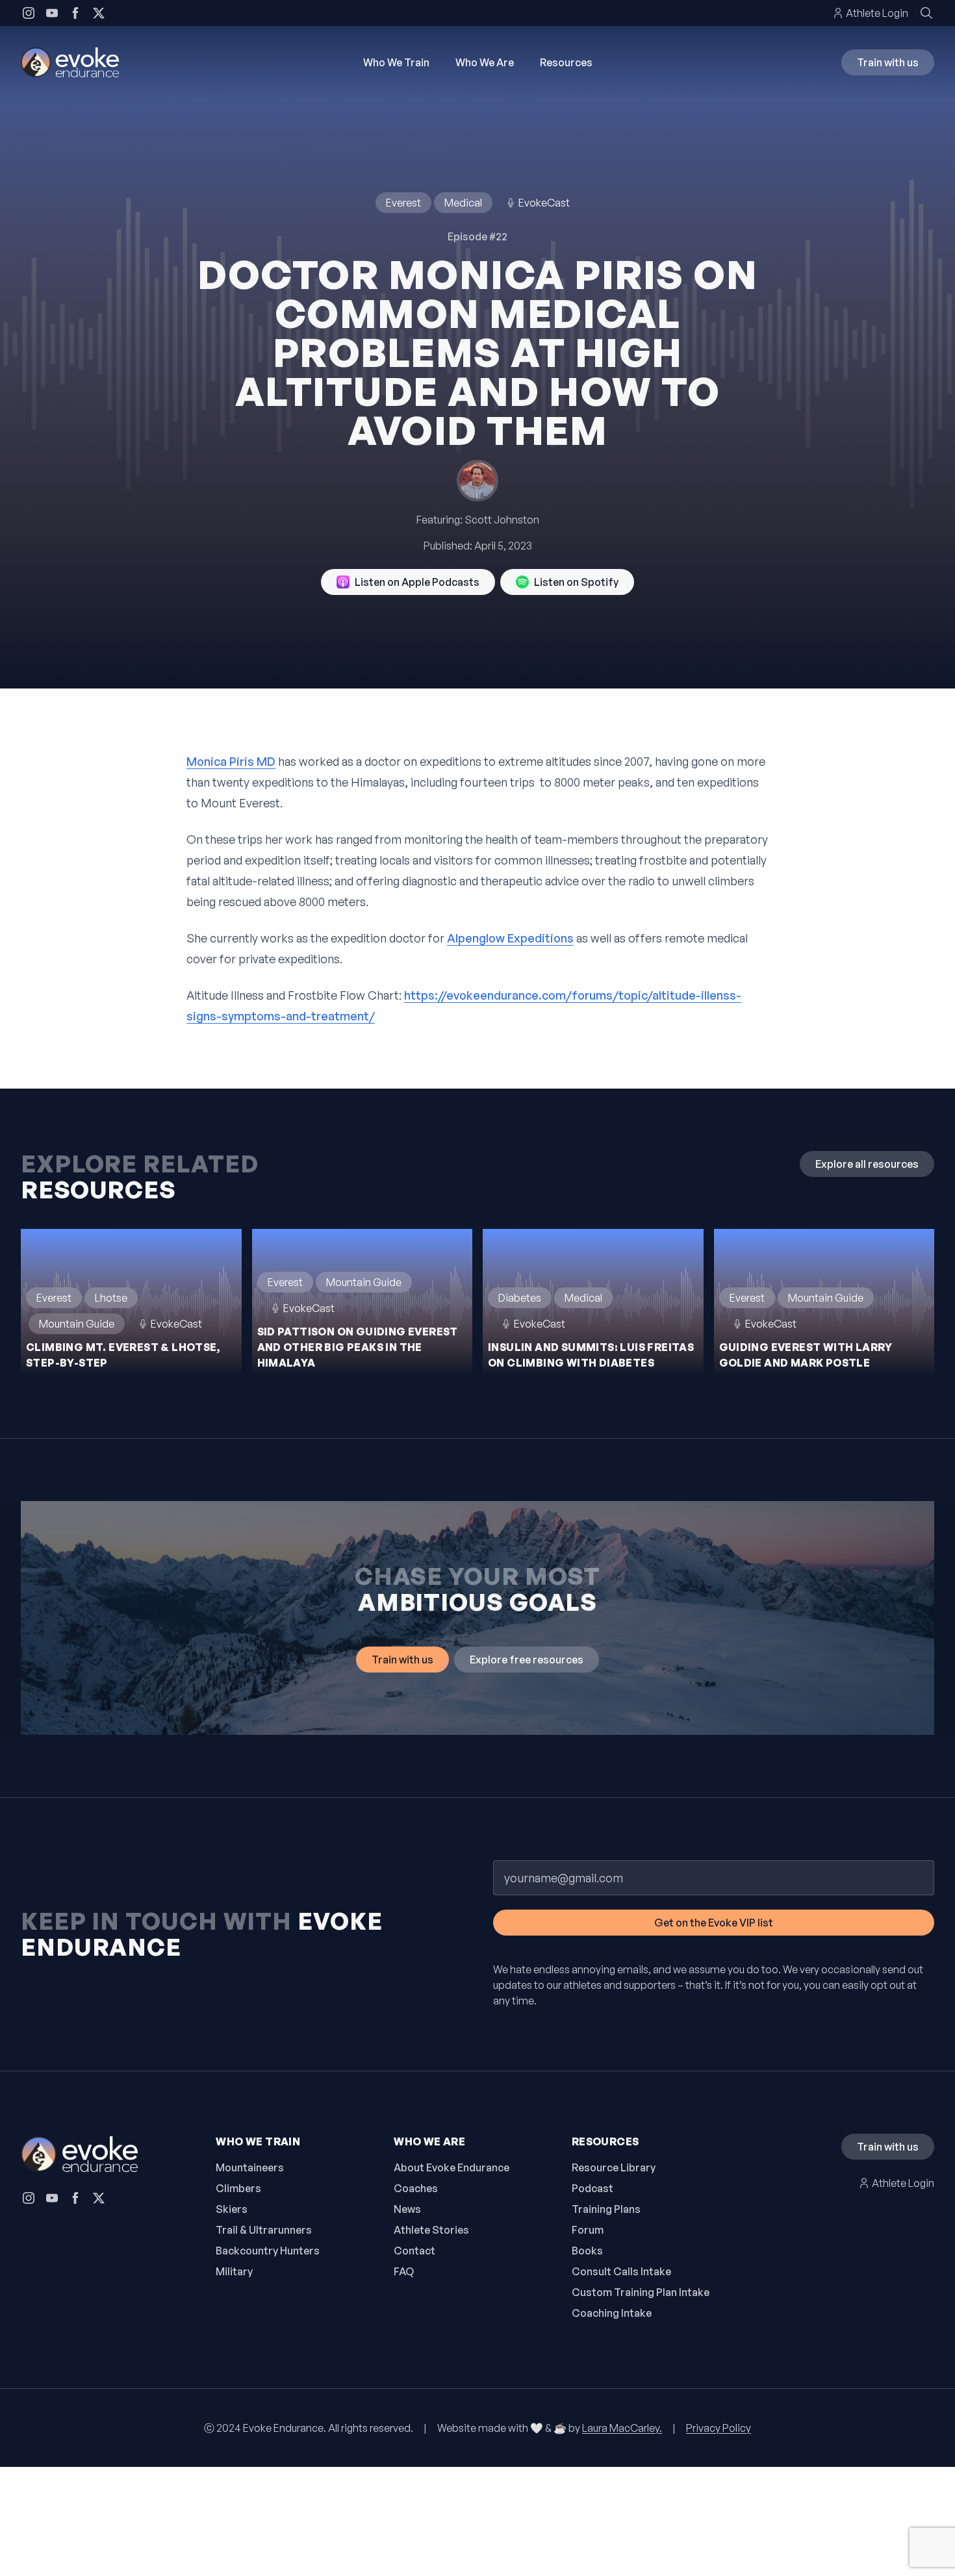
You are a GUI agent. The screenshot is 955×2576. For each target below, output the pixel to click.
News (407, 2209)
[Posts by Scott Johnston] (478, 481)
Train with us (888, 62)
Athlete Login (877, 13)
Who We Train (396, 62)
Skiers (232, 2209)
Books (587, 2251)
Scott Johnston (502, 520)
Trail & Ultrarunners (264, 2230)
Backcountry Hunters (268, 2251)
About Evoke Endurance (452, 2167)
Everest (403, 203)
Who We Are (485, 62)
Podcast (592, 2188)
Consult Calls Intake (621, 2271)
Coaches (416, 2188)
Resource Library (614, 2167)
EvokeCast (544, 203)
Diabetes (520, 1298)
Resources (566, 62)
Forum (588, 2230)
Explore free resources (527, 1660)
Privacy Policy (719, 2428)
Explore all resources (867, 1164)
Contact (414, 2251)
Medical (463, 203)
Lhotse (111, 1298)
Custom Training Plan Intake (641, 2292)
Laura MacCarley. (622, 2428)
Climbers (238, 2188)
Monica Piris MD (231, 761)
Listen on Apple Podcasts (417, 582)
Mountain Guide (77, 1324)
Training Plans (606, 2209)
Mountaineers (250, 2167)
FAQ (404, 2271)
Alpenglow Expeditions (510, 938)
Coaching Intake (612, 2313)
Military (234, 2271)
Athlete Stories (431, 2230)
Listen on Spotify (576, 582)
